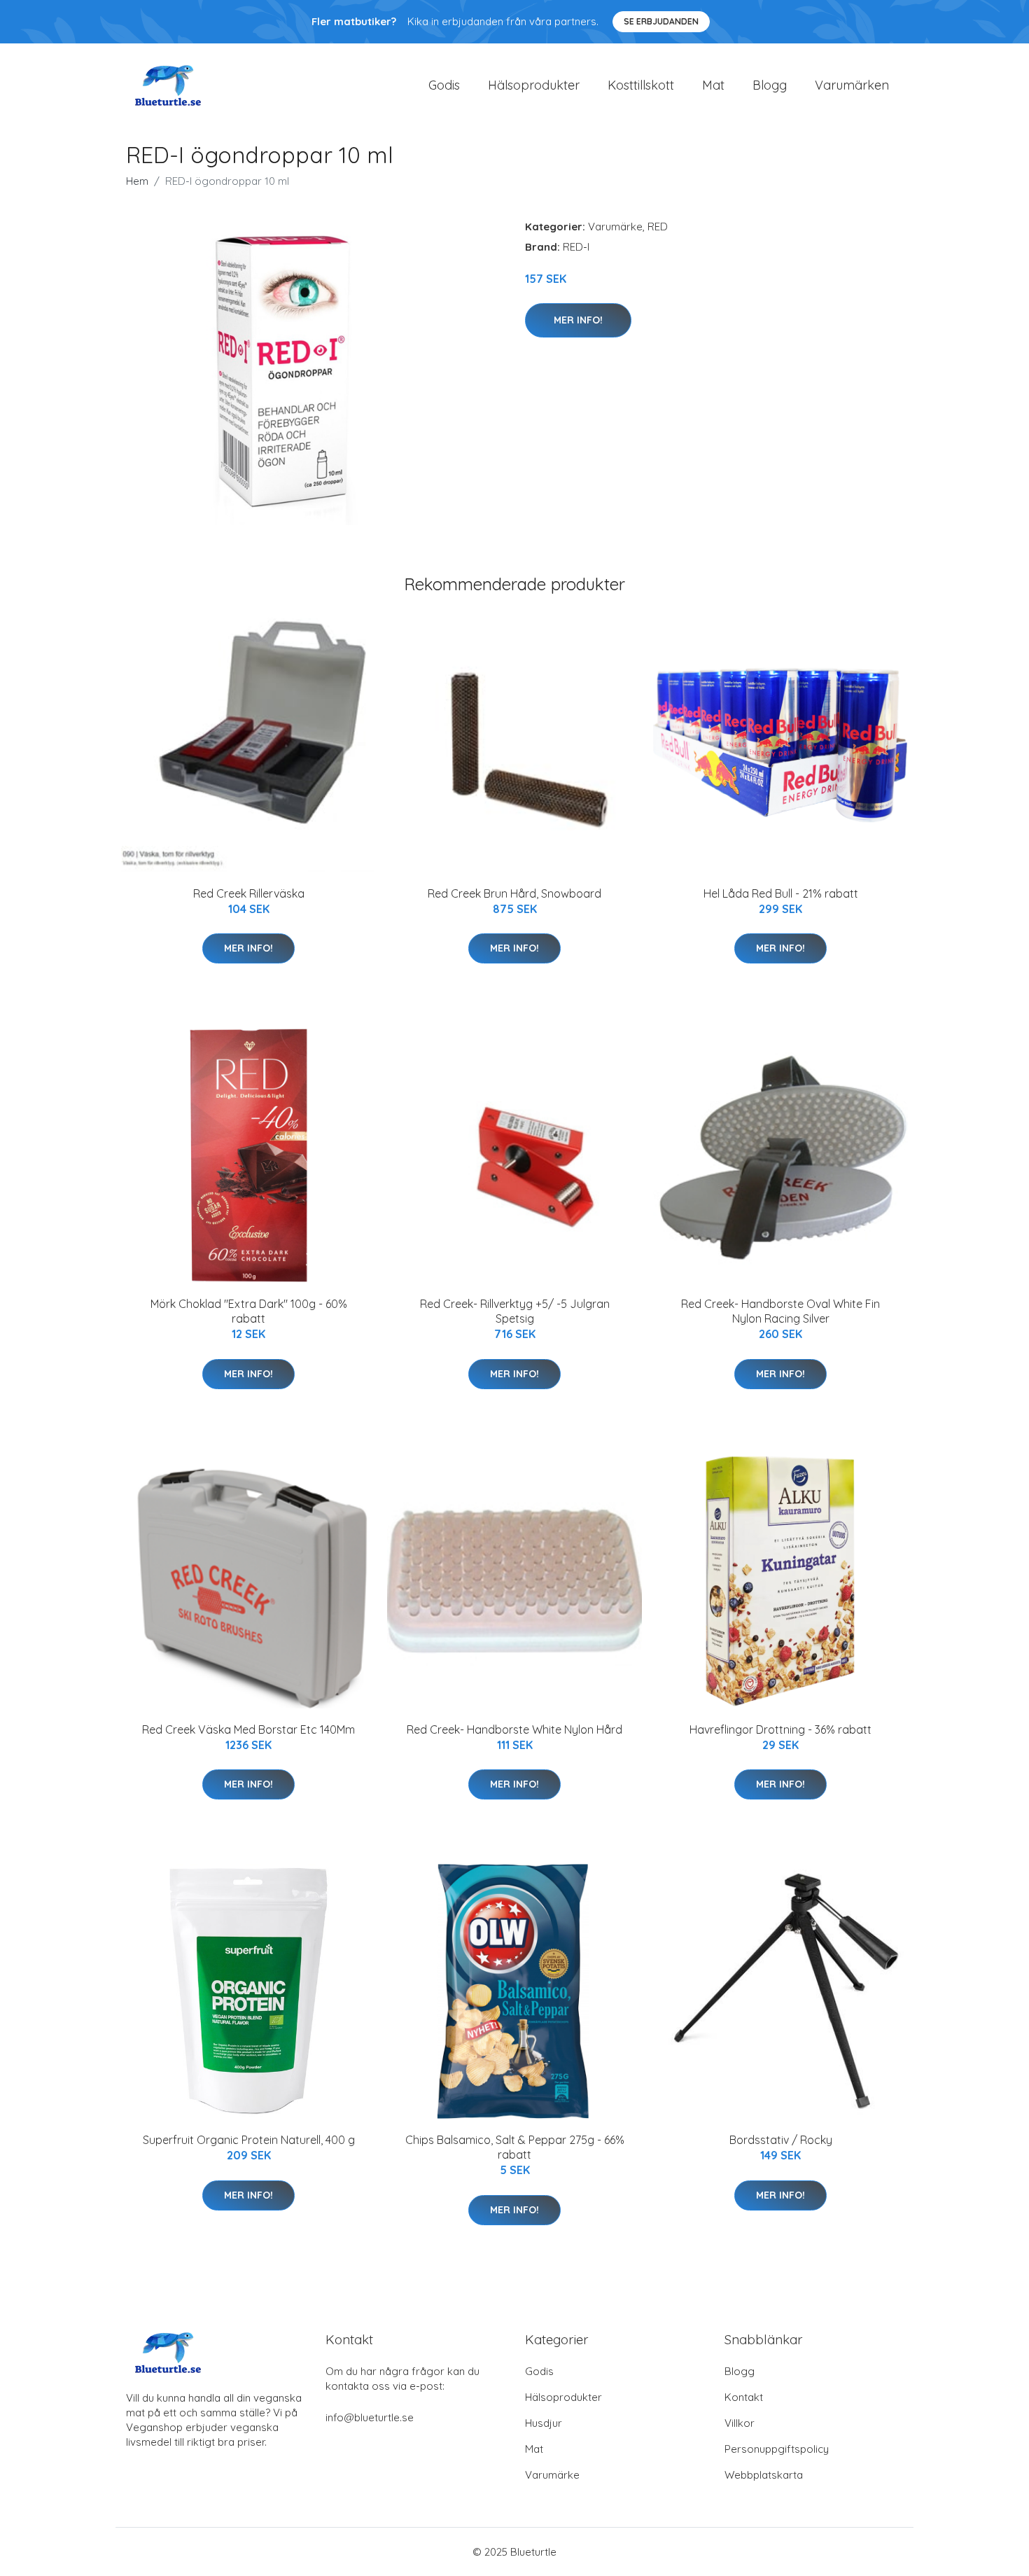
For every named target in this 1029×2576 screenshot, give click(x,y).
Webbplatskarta (764, 2475)
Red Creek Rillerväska (249, 893)
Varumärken (852, 85)
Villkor (740, 2423)
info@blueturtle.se (370, 2417)
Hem (137, 181)
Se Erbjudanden (661, 21)
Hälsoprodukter (534, 85)
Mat (713, 85)
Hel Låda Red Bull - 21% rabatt (781, 893)
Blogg (770, 85)
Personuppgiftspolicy (777, 2449)
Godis (444, 85)
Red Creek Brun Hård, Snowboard (514, 893)
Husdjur (544, 2423)
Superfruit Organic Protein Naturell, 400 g (249, 2140)
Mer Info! (578, 320)
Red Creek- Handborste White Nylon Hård (514, 1729)
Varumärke (615, 227)
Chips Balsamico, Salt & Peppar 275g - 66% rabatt (515, 2147)
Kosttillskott (641, 85)
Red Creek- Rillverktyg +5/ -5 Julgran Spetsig (515, 1311)
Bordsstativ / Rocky (781, 2140)
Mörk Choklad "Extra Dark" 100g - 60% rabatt (249, 1311)
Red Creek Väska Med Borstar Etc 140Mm (248, 1729)
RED (658, 227)
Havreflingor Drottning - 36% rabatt (780, 1729)
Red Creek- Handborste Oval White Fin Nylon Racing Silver (780, 1311)
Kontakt (744, 2397)
